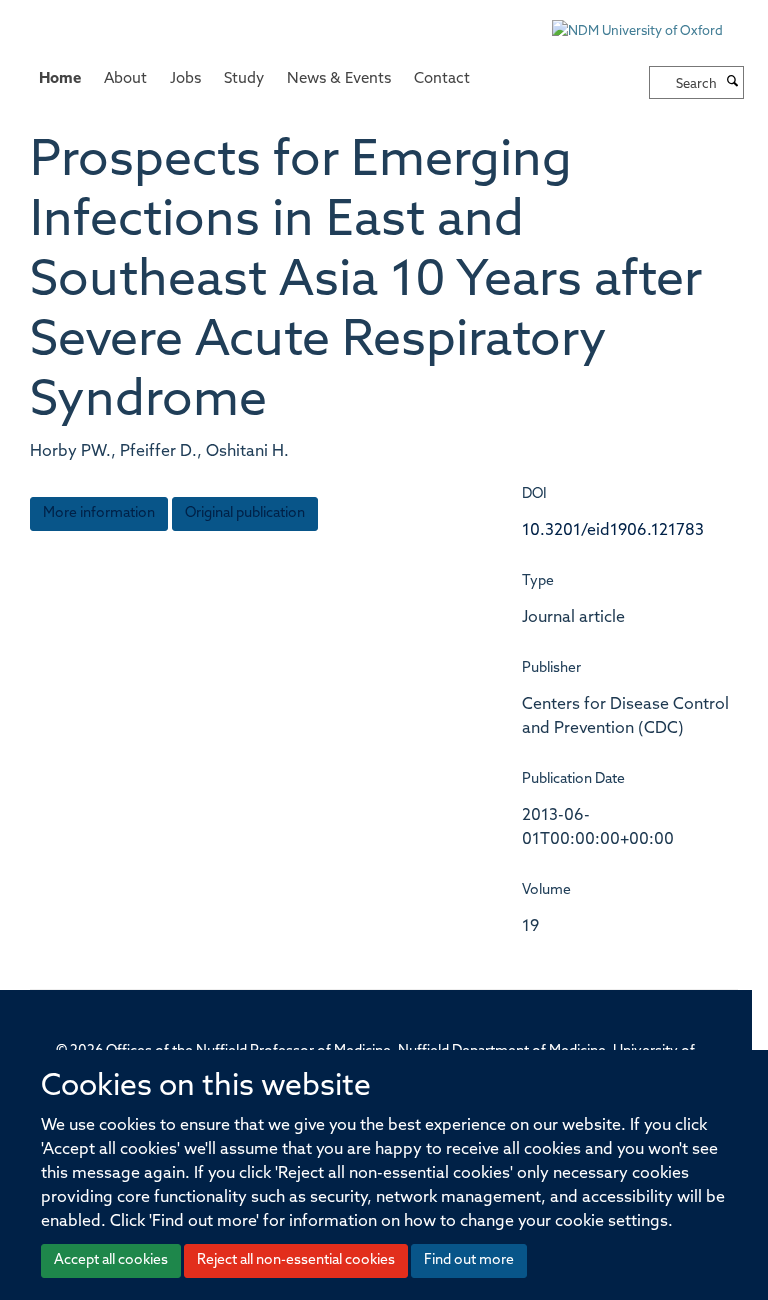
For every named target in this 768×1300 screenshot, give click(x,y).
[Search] (733, 83)
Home (60, 79)
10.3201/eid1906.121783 (613, 531)
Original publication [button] (245, 513)
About (125, 79)
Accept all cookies (111, 1260)
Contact (442, 79)
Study (244, 79)
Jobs (185, 79)
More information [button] (99, 513)
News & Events (339, 79)
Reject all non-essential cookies (296, 1260)
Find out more (469, 1260)
